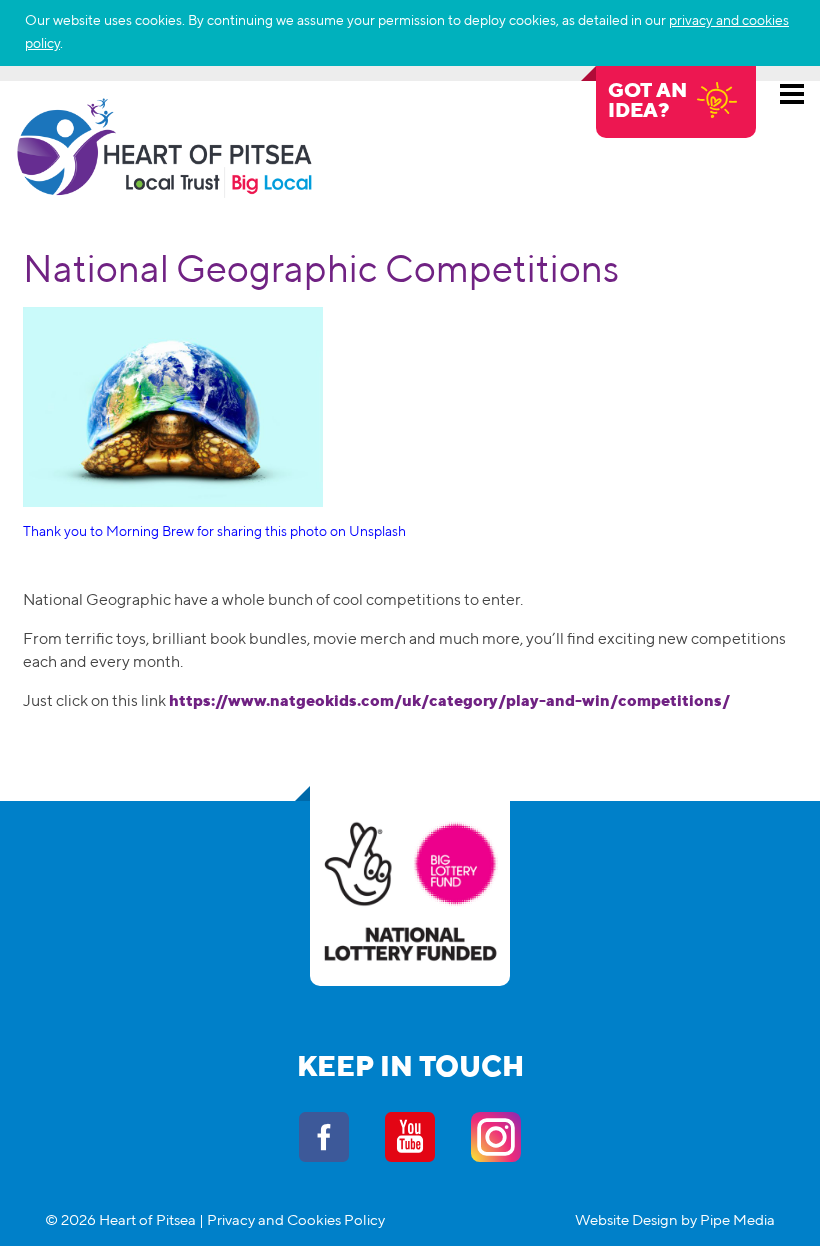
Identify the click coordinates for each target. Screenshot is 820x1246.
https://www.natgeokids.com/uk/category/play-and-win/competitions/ (449, 702)
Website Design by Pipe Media (675, 1220)
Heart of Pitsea (165, 147)
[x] (785, 44)
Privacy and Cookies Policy (296, 1220)
